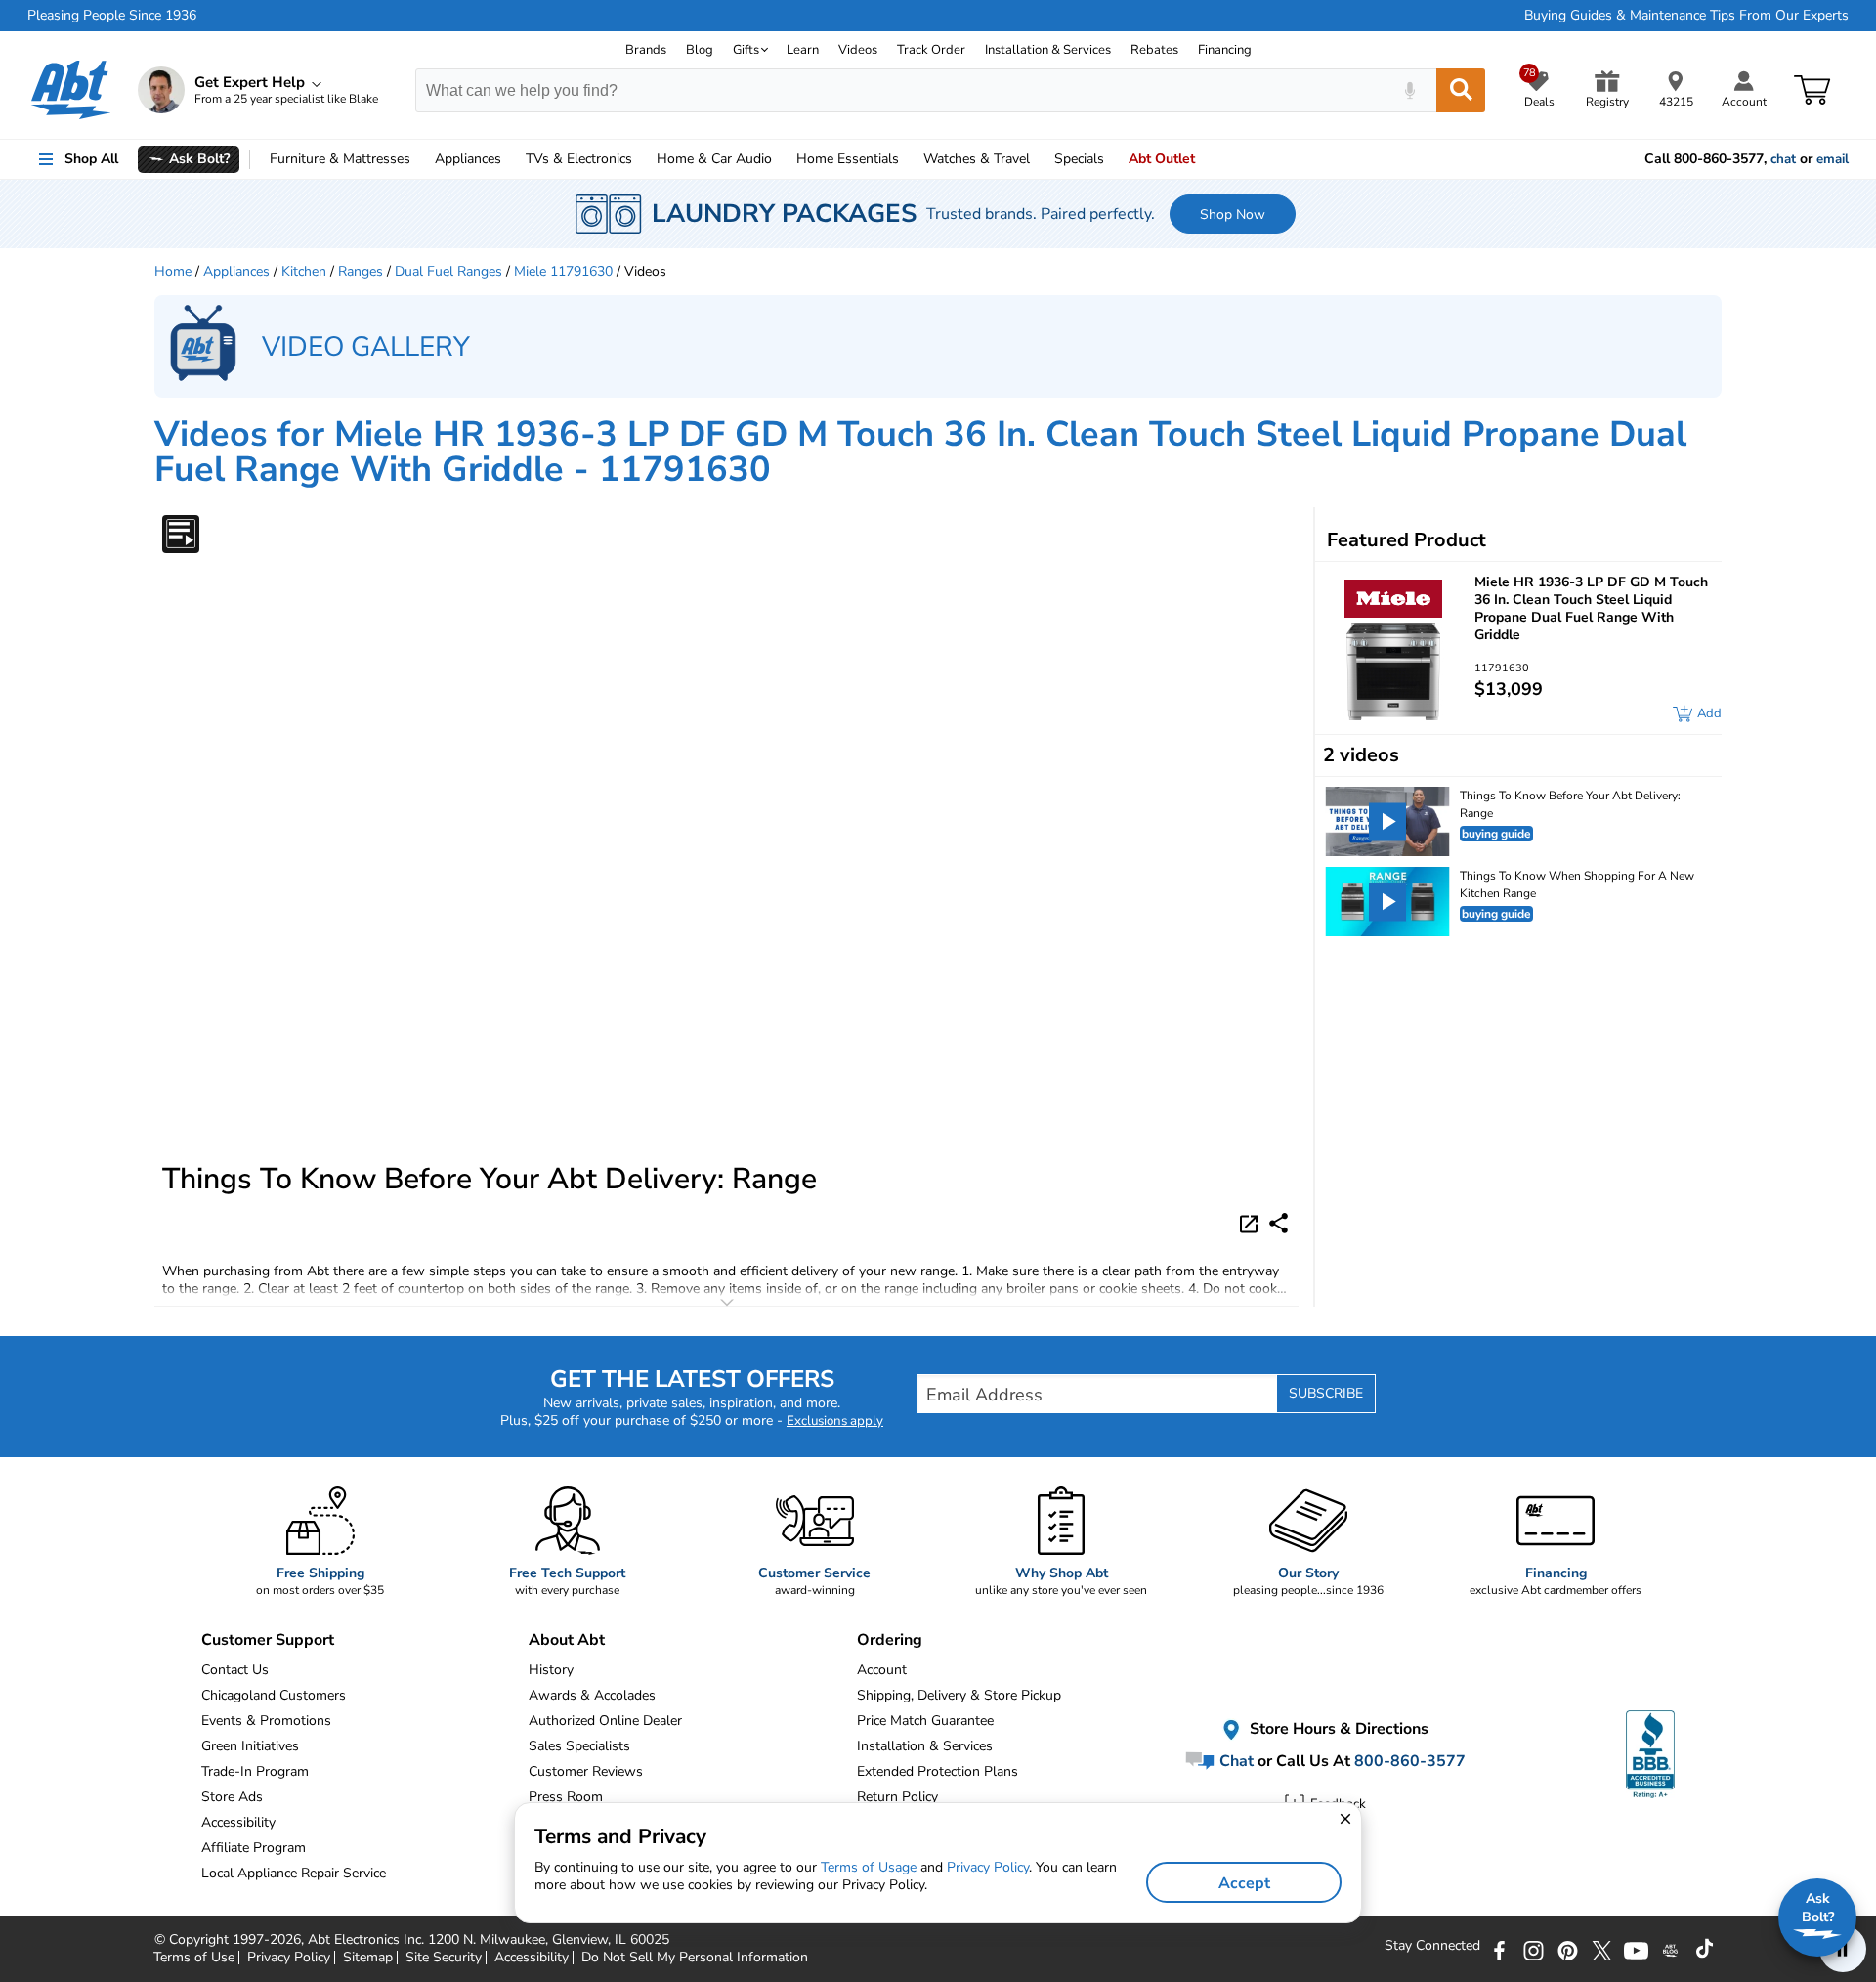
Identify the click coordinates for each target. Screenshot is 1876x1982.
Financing (1225, 50)
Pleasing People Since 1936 (112, 16)
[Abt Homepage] (71, 90)
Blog (700, 50)
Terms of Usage (869, 1867)
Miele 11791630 (563, 271)
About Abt (567, 1640)
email (1833, 159)
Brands (646, 50)
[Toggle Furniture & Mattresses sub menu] (419, 159)
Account (882, 1670)
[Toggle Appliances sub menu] (510, 159)
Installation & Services (1048, 50)
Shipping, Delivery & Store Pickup (959, 1695)
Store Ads (232, 1797)
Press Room (566, 1797)
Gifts (746, 50)
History (551, 1670)
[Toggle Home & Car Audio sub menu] (781, 159)
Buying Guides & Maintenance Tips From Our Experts (1686, 16)
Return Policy (897, 1797)
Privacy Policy (988, 1867)
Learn (803, 50)
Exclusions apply (835, 1421)
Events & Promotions (266, 1721)
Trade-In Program (255, 1771)
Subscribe (1326, 1393)
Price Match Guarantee (925, 1721)
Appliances (468, 159)
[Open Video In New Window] (1252, 1223)
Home (848, 159)
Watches (977, 159)
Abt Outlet (1162, 159)
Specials (1079, 159)
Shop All (91, 159)
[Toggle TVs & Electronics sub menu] (641, 159)
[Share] (1279, 1223)
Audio (714, 159)
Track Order (931, 50)
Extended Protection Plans (938, 1771)
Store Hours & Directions (1337, 1730)
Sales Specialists (579, 1746)
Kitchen (304, 271)
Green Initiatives (250, 1746)
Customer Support (268, 1640)
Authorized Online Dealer (605, 1721)
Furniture (340, 159)
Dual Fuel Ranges (448, 271)
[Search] (1461, 90)
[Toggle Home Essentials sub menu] (908, 159)
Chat (1235, 1761)
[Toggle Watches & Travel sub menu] (1039, 159)
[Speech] (1409, 90)
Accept (1244, 1883)
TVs (579, 159)
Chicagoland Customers (274, 1695)
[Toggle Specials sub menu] (1113, 159)
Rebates (1154, 50)
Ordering (890, 1640)
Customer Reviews (586, 1771)
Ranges (361, 271)
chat (1783, 159)
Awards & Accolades (592, 1695)
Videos (858, 50)
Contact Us (235, 1670)
